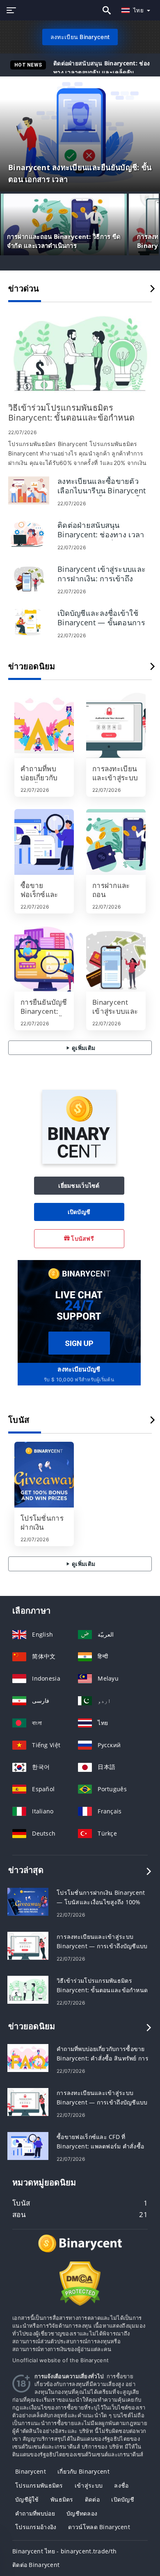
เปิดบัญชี (79, 1212)
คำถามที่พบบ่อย (35, 2513)
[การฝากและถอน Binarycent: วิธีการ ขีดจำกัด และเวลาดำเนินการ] (116, 842)
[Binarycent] (79, 1162)
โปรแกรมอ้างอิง (36, 2527)
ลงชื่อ (121, 2485)
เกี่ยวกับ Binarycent (83, 2471)
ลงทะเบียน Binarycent (80, 37)
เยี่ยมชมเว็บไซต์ (79, 1185)
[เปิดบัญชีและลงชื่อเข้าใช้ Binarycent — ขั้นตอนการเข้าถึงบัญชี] (29, 621)
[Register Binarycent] (79, 1311)
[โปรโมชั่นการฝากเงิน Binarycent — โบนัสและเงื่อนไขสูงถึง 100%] (44, 1475)
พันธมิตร (62, 2499)
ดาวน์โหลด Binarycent (99, 2527)
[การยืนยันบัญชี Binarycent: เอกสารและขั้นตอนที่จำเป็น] (44, 959)
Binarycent (31, 2471)
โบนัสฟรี (82, 1238)
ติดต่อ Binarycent (36, 2565)
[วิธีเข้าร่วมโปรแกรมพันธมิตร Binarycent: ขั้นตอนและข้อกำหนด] (80, 354)
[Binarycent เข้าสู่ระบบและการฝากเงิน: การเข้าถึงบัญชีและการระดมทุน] (29, 577)
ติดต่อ (92, 2499)
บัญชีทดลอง (82, 2513)
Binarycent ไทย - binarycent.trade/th (64, 2551)
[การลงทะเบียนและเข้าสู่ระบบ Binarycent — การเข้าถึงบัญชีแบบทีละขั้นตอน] (116, 725)
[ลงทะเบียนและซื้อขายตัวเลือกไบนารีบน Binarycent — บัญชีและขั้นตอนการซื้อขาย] (29, 489)
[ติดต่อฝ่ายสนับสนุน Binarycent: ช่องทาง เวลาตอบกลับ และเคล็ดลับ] (29, 533)
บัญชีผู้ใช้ (27, 2499)
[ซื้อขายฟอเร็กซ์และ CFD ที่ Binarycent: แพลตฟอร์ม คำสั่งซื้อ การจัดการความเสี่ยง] (44, 842)
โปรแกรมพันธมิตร (39, 2485)
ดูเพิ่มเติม (83, 1048)
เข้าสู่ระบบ (89, 2485)
